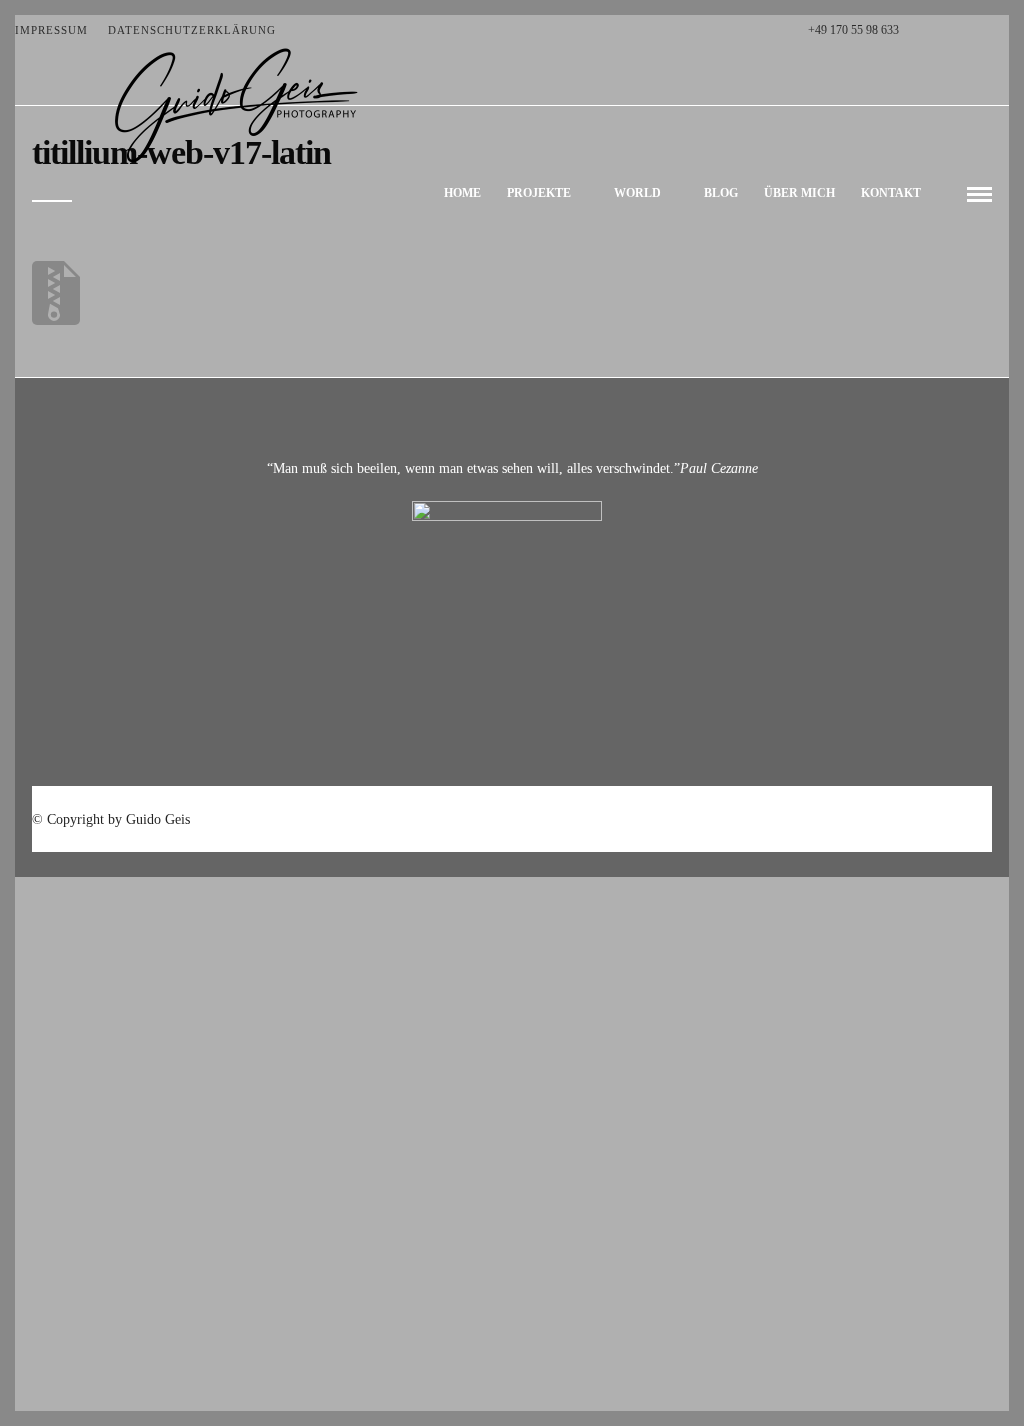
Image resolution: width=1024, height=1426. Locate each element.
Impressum (51, 30)
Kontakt (891, 193)
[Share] (946, 194)
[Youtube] (961, 30)
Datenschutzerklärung (192, 30)
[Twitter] (940, 30)
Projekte (539, 193)
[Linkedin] (982, 30)
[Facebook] (919, 30)
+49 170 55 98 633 (853, 30)
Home (462, 193)
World (637, 193)
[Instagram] (1003, 30)
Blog (721, 193)
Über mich (799, 193)
